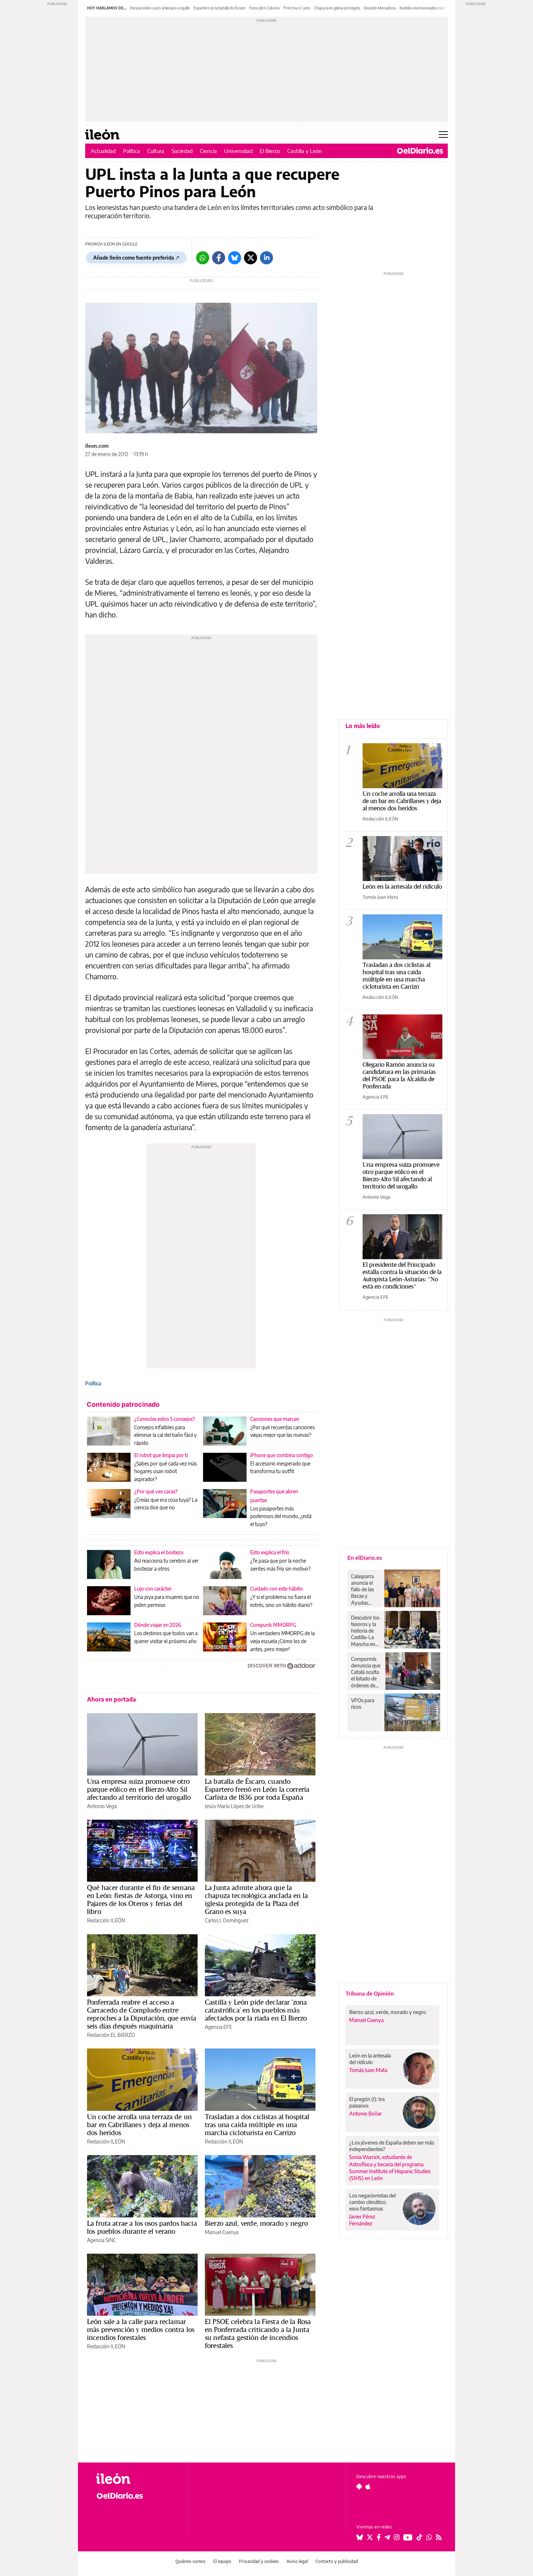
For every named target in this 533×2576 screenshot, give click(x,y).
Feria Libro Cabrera (264, 8)
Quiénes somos (191, 2561)
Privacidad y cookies (259, 2561)
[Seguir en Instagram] (397, 2537)
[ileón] (136, 2479)
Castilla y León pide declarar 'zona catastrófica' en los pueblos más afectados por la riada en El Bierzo (256, 2010)
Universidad (238, 151)
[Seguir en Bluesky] (360, 2537)
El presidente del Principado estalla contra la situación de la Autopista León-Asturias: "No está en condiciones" (402, 1275)
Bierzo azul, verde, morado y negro (256, 2223)
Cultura (156, 151)
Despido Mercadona (380, 8)
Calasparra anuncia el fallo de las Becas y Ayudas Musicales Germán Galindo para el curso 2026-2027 (365, 1589)
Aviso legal (297, 2561)
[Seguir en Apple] (368, 2486)
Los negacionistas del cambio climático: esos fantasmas (372, 2202)
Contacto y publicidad (337, 2561)
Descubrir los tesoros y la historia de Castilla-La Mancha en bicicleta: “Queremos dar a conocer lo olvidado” (366, 1631)
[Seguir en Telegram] (387, 2537)
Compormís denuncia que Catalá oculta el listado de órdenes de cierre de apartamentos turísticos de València (366, 1672)
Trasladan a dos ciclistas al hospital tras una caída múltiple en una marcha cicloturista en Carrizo (257, 2125)
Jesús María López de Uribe (234, 1806)
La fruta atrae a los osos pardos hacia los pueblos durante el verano (142, 2227)
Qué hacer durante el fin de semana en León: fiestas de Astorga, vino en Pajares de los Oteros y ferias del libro (141, 1899)
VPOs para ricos (363, 1703)
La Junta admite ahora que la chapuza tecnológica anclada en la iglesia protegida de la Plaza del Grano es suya (256, 1899)
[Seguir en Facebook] (379, 2537)
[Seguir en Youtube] (408, 2537)
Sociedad (182, 151)
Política (131, 151)
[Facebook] (219, 258)
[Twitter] (251, 258)
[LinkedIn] (266, 258)
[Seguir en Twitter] (370, 2537)
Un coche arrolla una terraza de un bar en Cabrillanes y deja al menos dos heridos (139, 2125)
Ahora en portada (111, 1699)
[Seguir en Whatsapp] (429, 2537)
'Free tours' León (297, 8)
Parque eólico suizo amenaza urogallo (160, 8)
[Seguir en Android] (359, 2486)
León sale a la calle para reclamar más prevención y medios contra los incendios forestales (141, 2329)
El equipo (222, 2561)
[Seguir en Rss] (439, 2537)
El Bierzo (270, 151)
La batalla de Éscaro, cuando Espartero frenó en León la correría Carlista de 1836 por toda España (257, 1789)
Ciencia (208, 151)
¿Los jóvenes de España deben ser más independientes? (392, 2146)
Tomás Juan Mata (380, 897)
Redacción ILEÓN (106, 1920)
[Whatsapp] (203, 258)
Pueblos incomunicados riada (423, 8)
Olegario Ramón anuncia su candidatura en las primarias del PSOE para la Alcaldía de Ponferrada (399, 1075)
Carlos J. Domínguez (227, 1920)
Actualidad (103, 151)
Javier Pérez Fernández (362, 2220)
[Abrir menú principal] (443, 135)
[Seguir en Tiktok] (420, 2537)
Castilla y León (305, 151)
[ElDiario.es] (420, 151)
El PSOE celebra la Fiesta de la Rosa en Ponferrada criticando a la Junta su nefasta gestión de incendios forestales (258, 2333)
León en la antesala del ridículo (402, 886)
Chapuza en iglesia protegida (337, 8)
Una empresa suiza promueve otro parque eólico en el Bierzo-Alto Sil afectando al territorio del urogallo (139, 1789)
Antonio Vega (102, 1806)
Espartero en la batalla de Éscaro (220, 8)
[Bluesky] (235, 258)
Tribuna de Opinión (370, 1993)
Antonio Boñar (365, 2114)
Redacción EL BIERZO (111, 2035)
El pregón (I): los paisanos (367, 2102)
